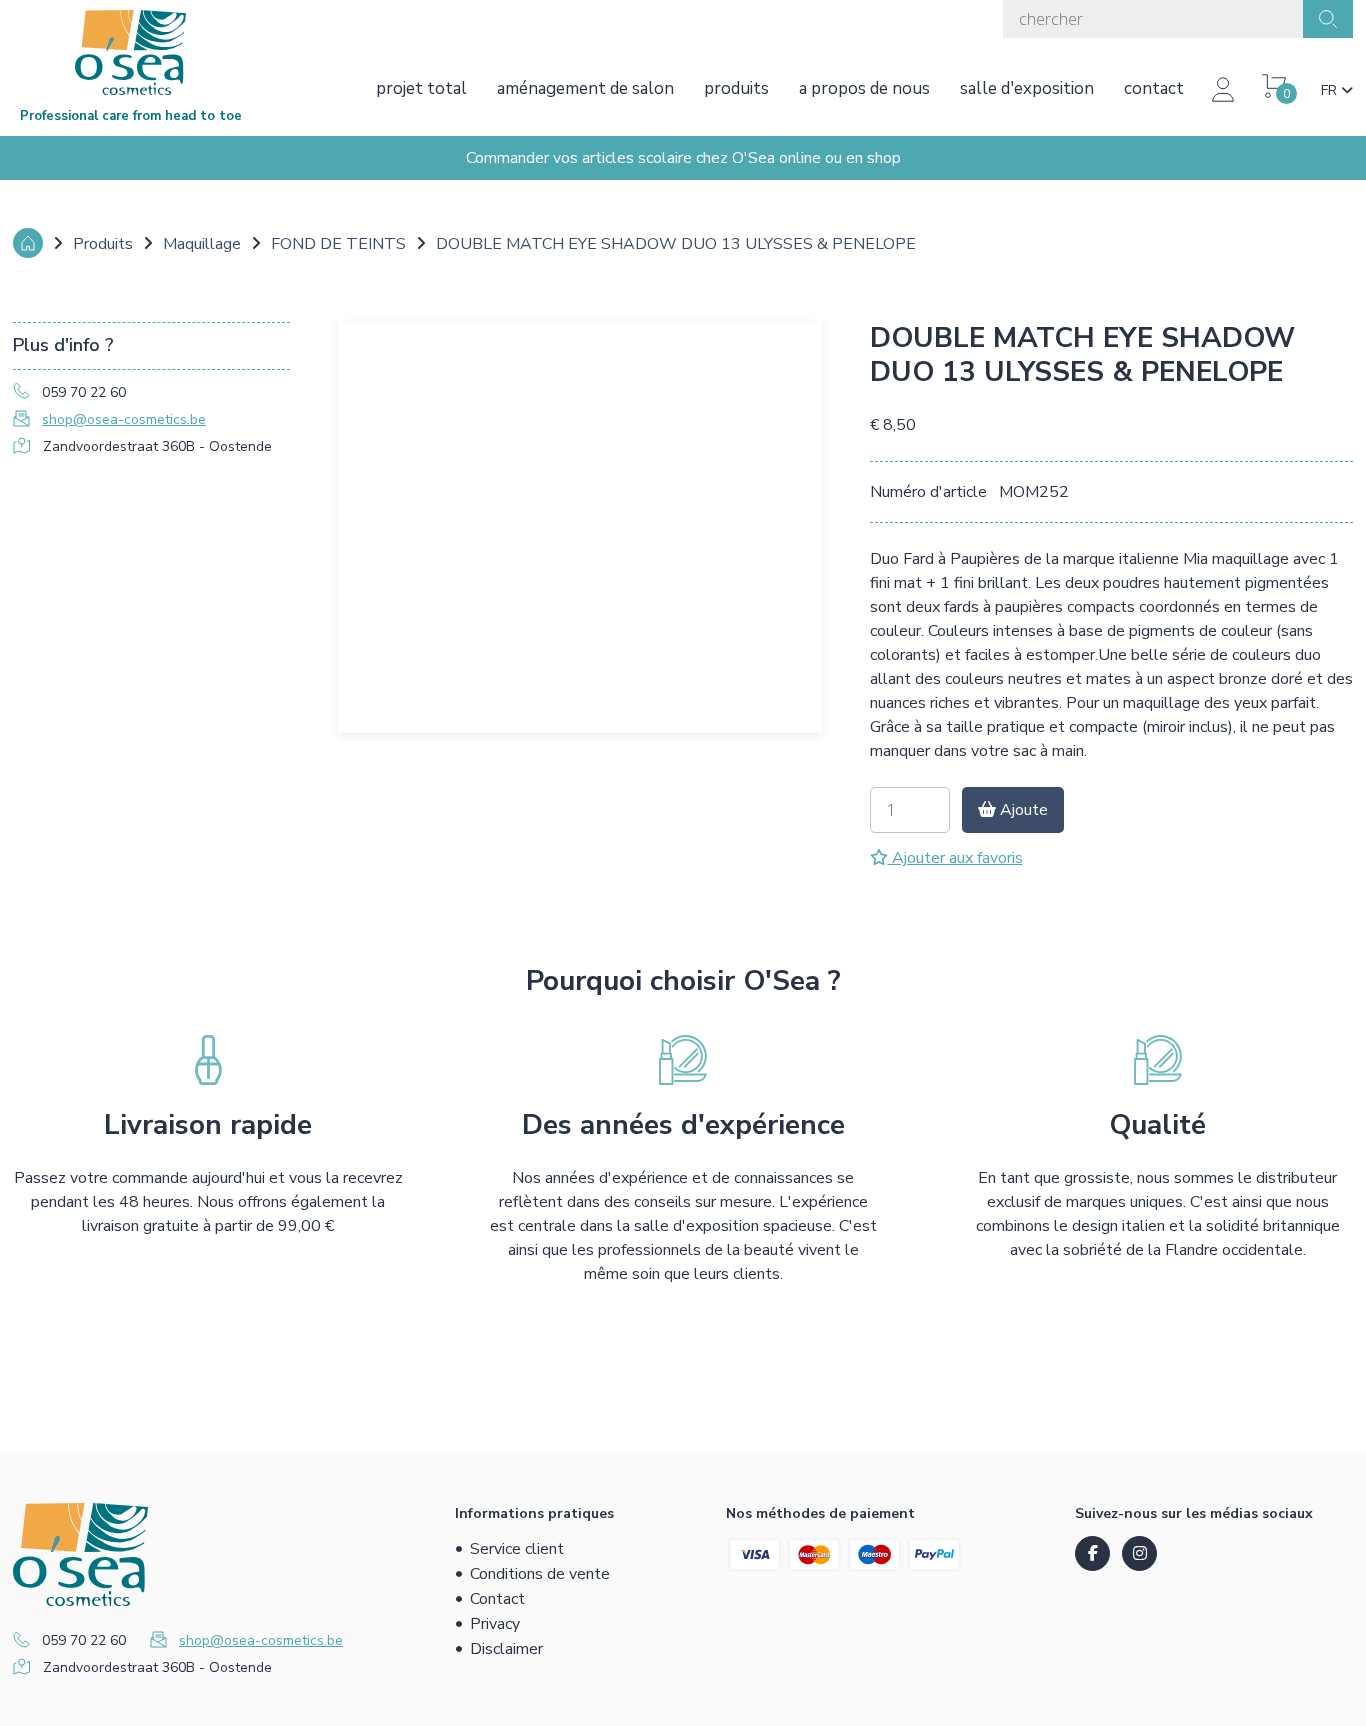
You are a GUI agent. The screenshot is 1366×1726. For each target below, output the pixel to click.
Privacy (495, 1624)
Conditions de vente (540, 1574)
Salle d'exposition (1027, 88)
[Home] (28, 243)
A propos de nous (864, 88)
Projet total (421, 88)
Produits (736, 88)
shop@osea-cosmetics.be (124, 419)
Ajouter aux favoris (955, 858)
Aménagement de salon (585, 88)
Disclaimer (506, 1649)
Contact (1154, 88)
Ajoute (1022, 810)
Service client (517, 1549)
